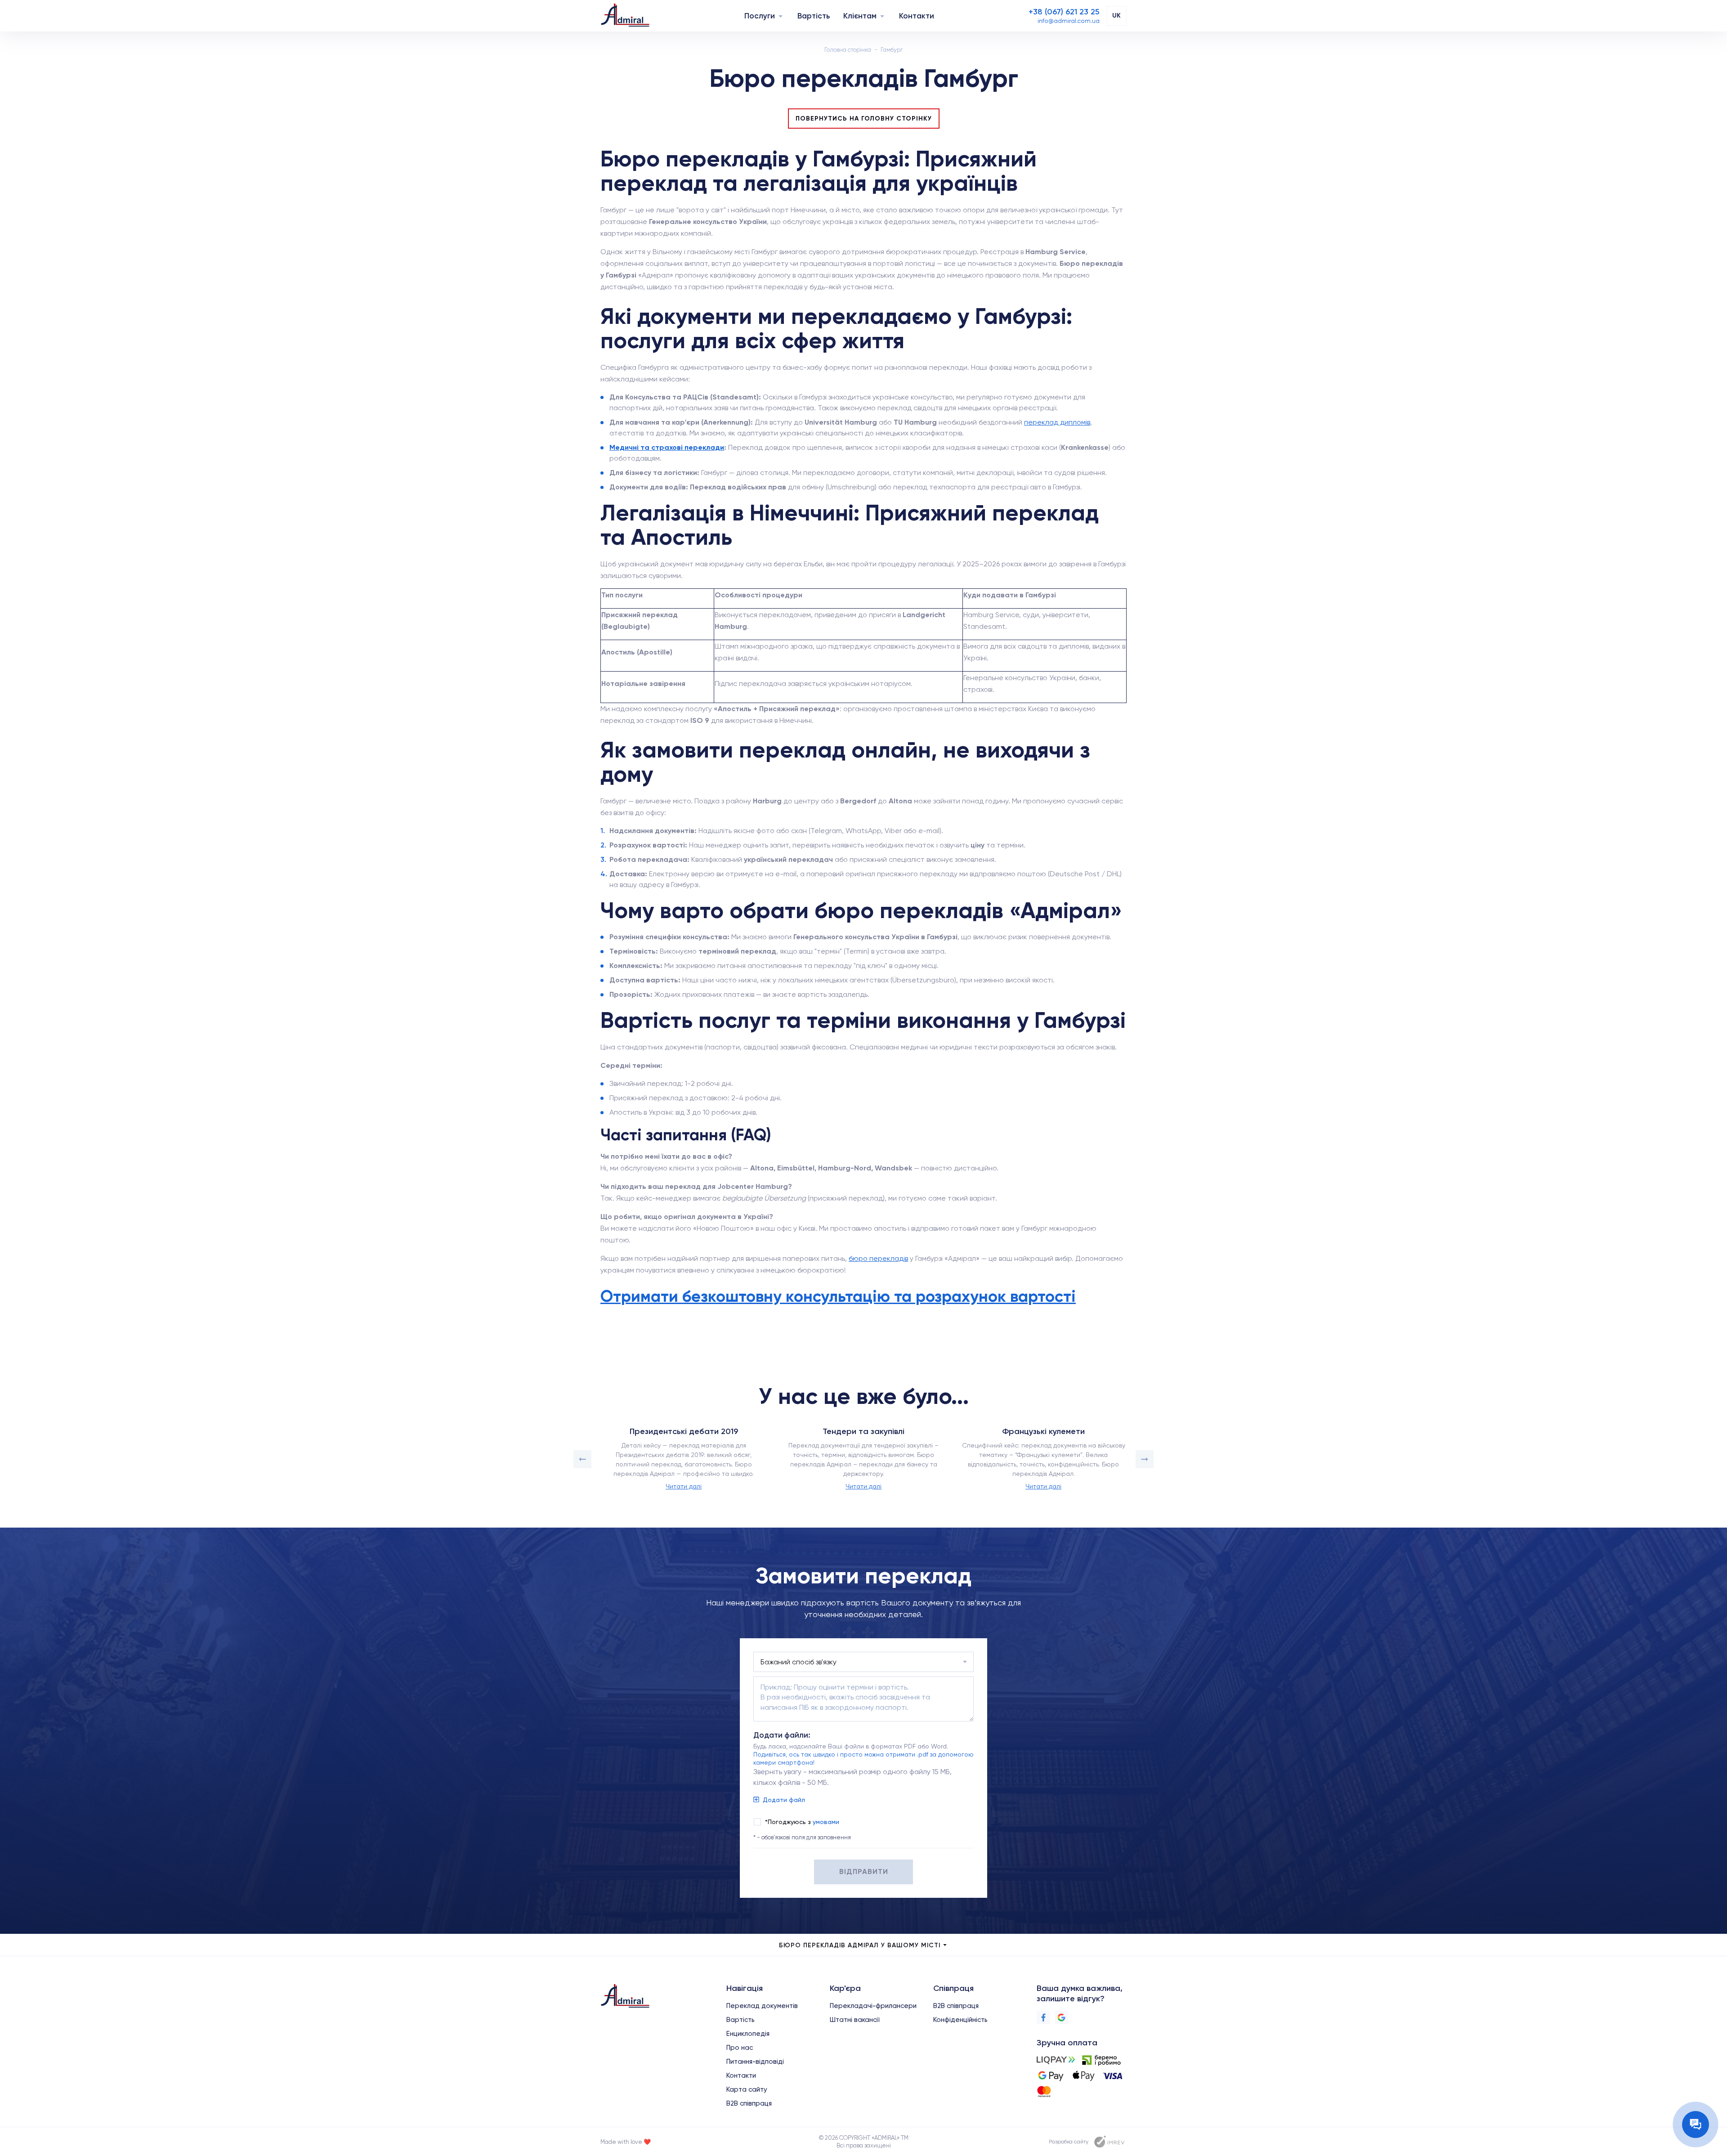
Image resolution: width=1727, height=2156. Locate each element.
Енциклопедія (748, 2034)
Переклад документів (762, 2006)
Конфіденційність (960, 2020)
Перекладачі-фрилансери (873, 2006)
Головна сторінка (848, 50)
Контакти (917, 16)
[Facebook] (1043, 2017)
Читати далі (684, 1486)
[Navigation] (781, 16)
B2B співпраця (749, 2103)
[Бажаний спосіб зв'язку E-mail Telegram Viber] (863, 1662)
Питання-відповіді (755, 2062)
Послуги (760, 16)
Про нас (740, 2048)
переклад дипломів (1057, 422)
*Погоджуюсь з (802, 1822)
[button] (582, 1459)
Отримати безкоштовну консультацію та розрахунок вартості (838, 1296)
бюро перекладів (878, 1258)
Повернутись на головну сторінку (864, 119)
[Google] (1061, 2017)
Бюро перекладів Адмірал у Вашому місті (860, 1945)
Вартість (814, 16)
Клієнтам (860, 16)
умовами (826, 1822)
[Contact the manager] (1696, 2125)
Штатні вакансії (855, 2020)
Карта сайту (747, 2089)
